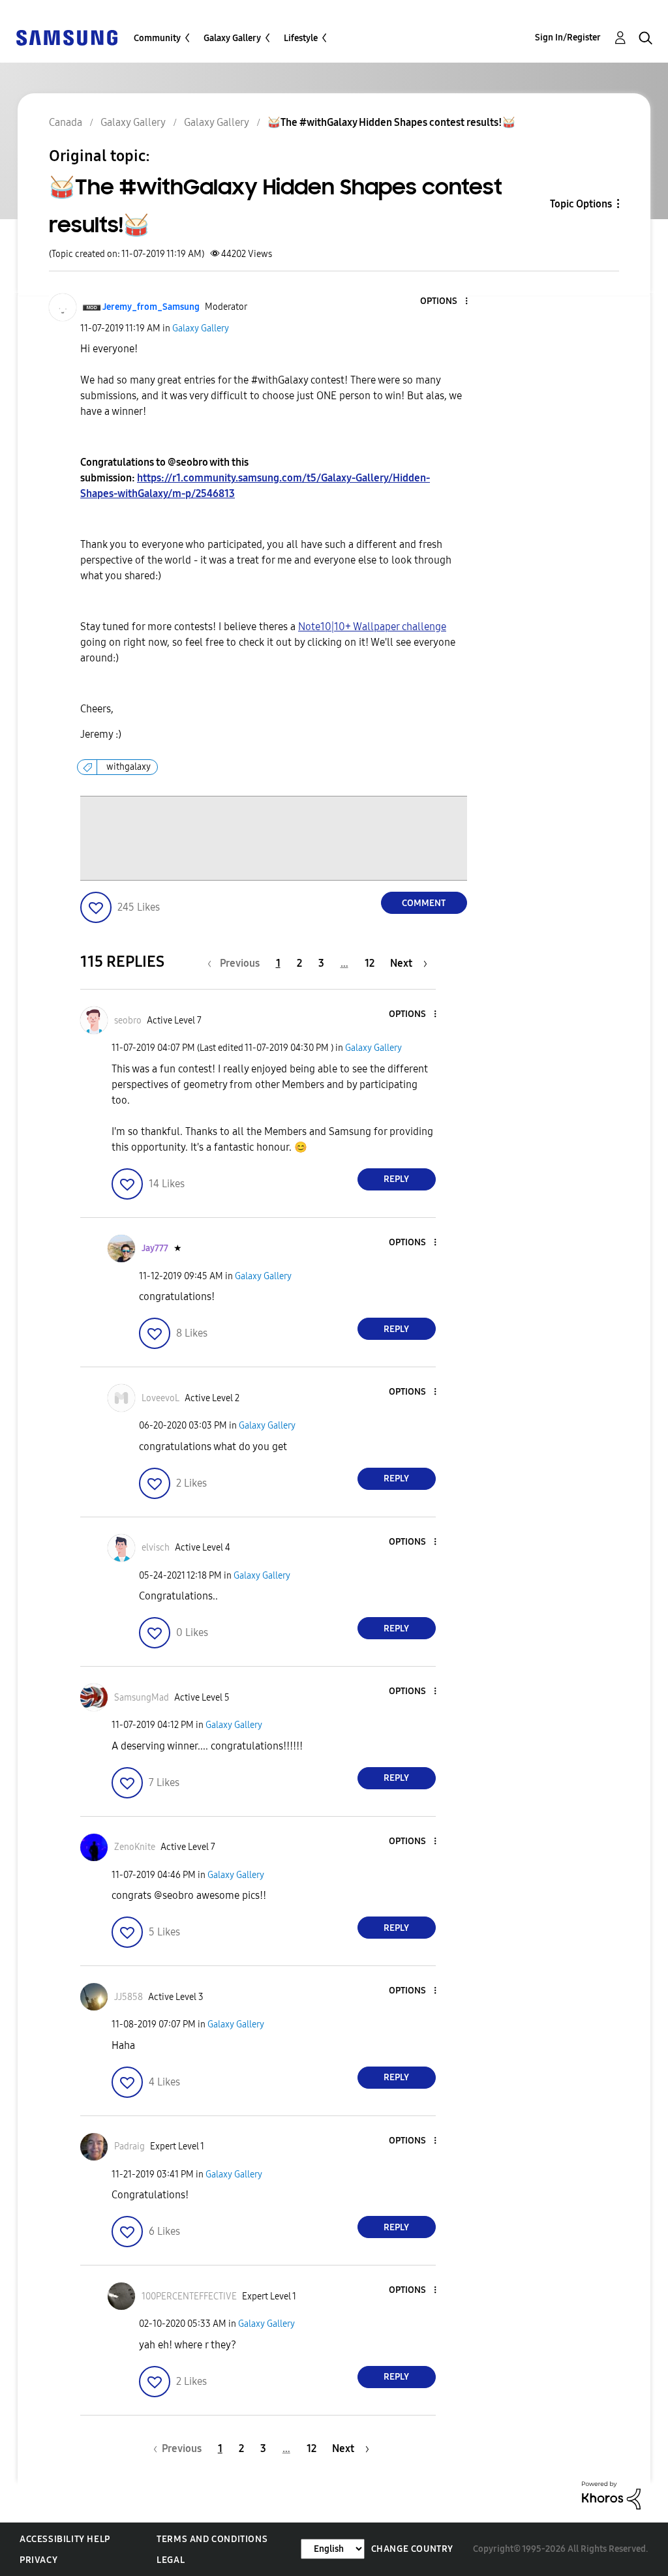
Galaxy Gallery (232, 38)
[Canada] (67, 37)
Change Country (412, 2549)
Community (157, 38)
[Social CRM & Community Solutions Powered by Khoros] (611, 2495)
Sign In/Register (568, 38)
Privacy (38, 2560)
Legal (171, 2560)
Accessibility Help (65, 2539)
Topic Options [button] (581, 204)
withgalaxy (129, 767)
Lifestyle (301, 38)
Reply (396, 1179)
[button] (444, 302)
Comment (424, 903)
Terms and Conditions (212, 2539)
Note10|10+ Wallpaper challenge (372, 627)
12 (370, 963)
